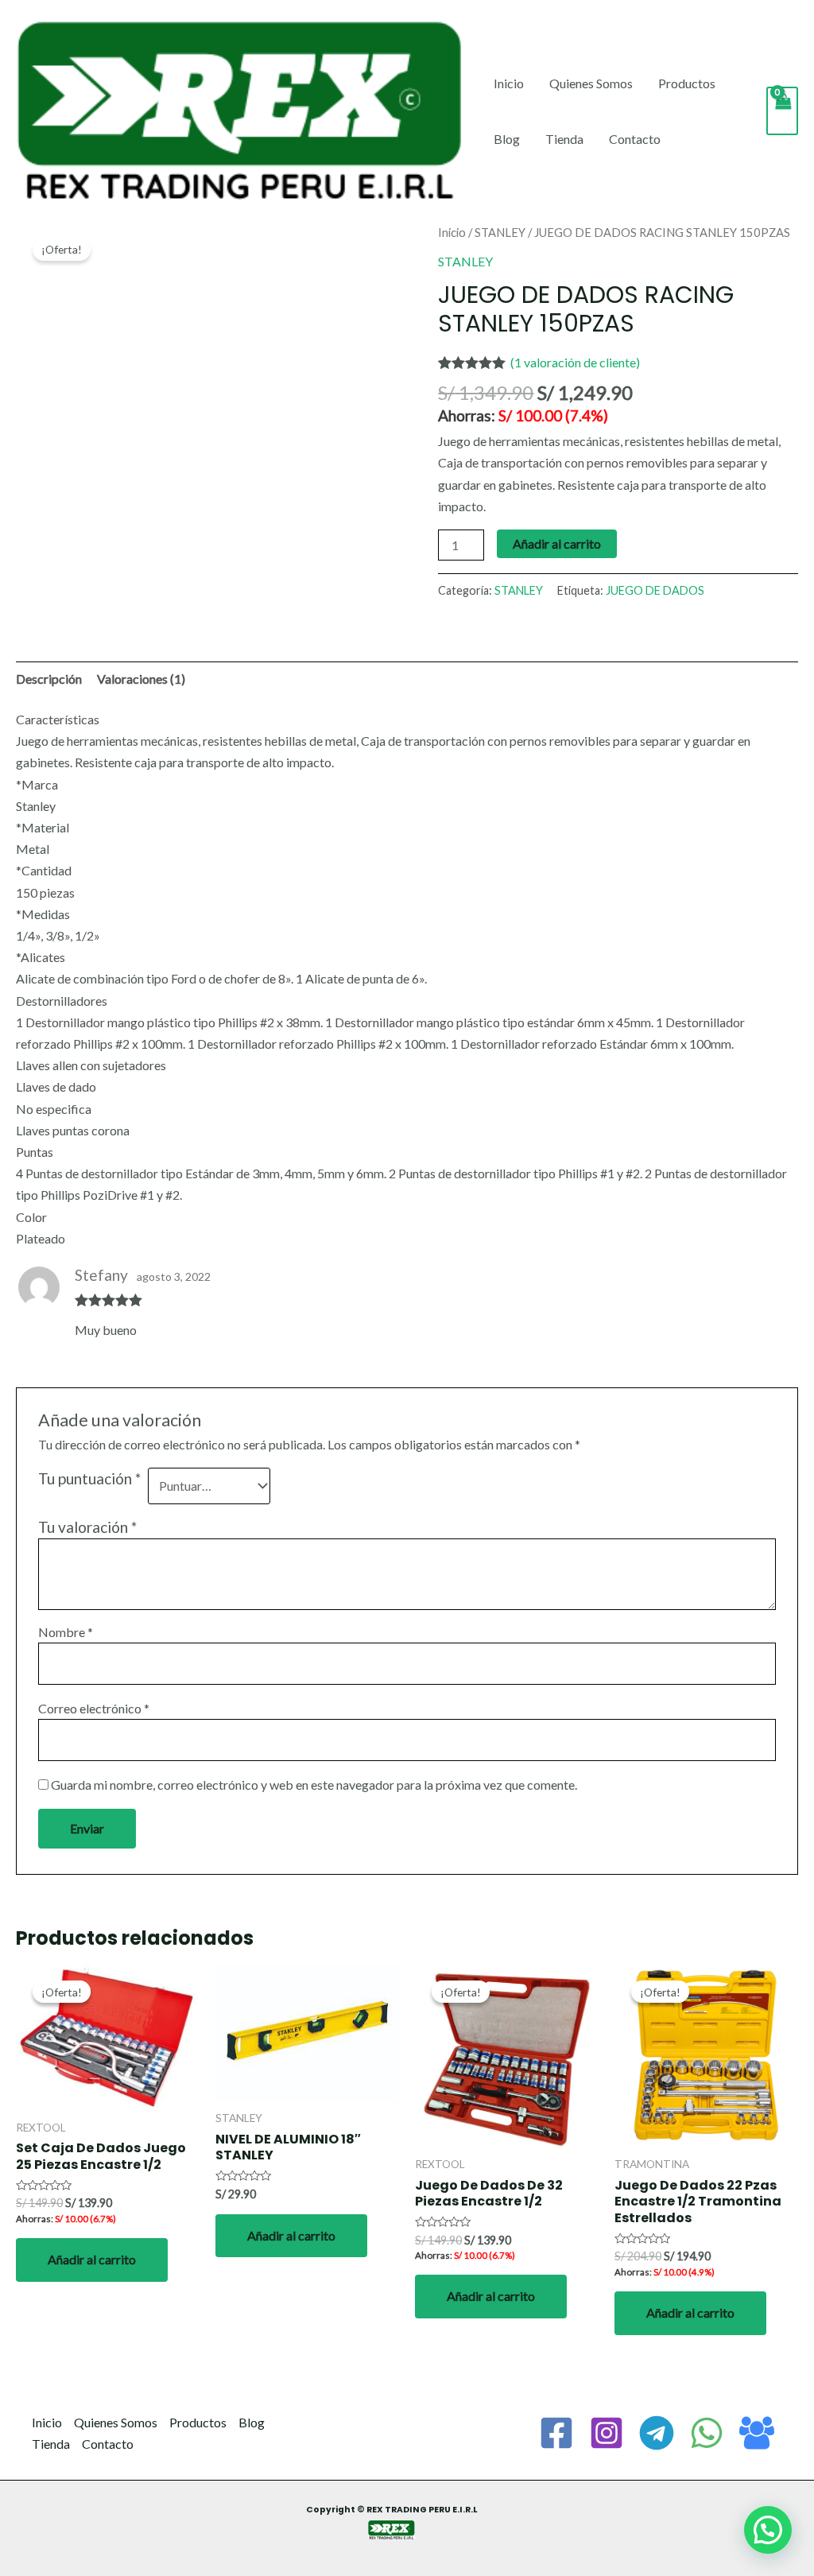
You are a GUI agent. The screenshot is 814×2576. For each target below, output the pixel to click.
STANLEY (500, 232)
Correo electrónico (94, 1708)
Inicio (509, 83)
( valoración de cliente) (575, 362)
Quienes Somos (591, 83)
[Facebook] (556, 2433)
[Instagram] (607, 2433)
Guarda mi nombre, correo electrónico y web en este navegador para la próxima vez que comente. (314, 1785)
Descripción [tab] (49, 679)
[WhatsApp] (707, 2433)
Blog (507, 139)
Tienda (564, 139)
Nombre (66, 1632)
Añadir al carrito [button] (92, 2259)
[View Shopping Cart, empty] (782, 111)
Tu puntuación (89, 1478)
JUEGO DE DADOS (655, 590)
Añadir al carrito (557, 543)
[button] (768, 2530)
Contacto (635, 139)
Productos (687, 83)
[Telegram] (657, 2433)
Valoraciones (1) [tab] (141, 679)
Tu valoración (87, 1527)
